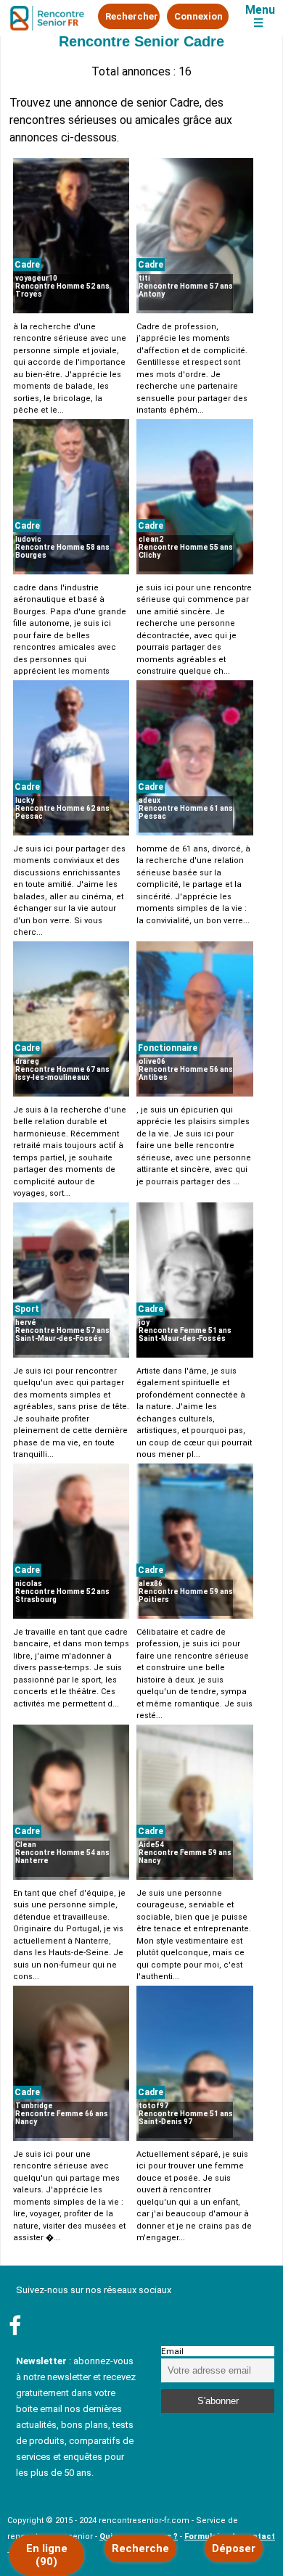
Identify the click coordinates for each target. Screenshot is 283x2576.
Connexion (198, 16)
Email (172, 2351)
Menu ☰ (260, 17)
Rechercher (132, 16)
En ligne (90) (47, 2555)
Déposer (234, 2548)
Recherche (140, 2548)
